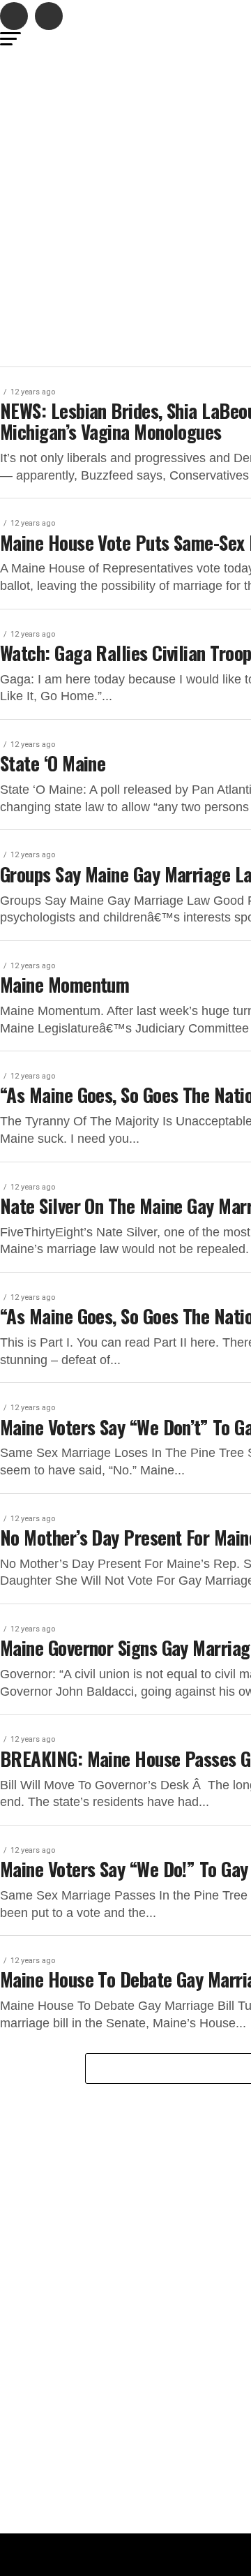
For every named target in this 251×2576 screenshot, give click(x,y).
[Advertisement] (125, 182)
